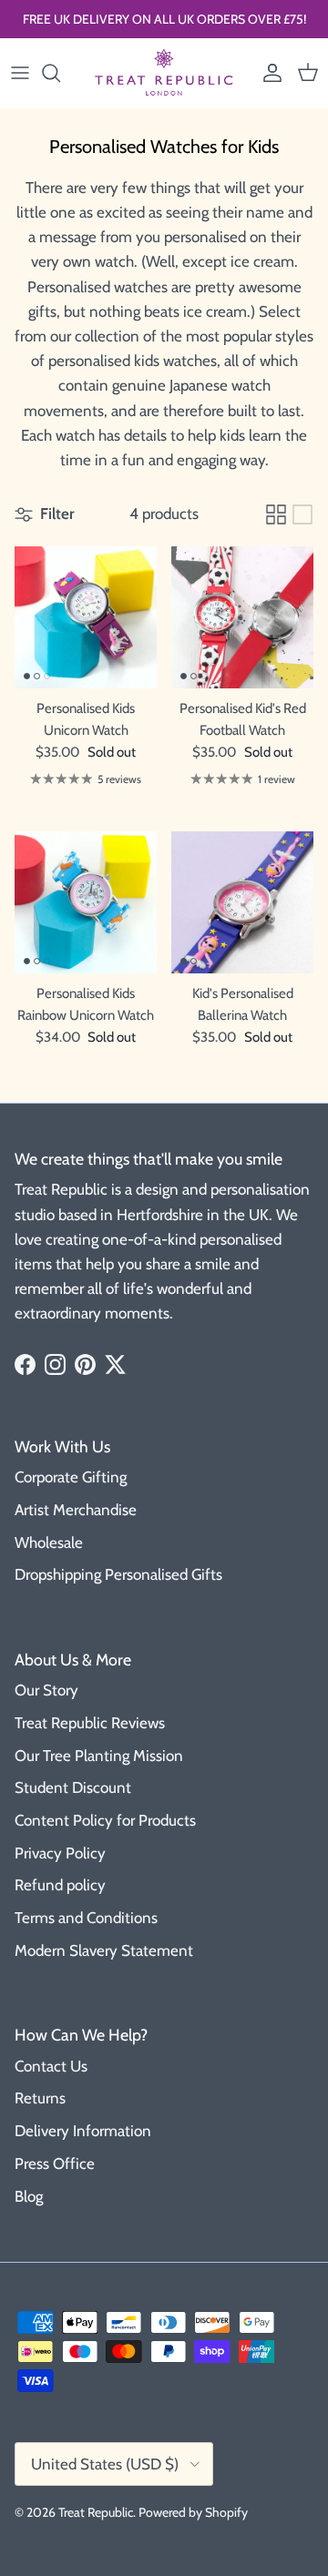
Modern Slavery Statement (104, 1950)
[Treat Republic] (164, 73)
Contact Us (51, 2066)
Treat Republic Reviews (90, 1723)
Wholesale (49, 1543)
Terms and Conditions (86, 1918)
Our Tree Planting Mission (99, 1756)
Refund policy (60, 1885)
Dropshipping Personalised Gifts (118, 1574)
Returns (40, 2098)
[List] (302, 514)
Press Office (55, 2164)
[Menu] (20, 73)
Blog (29, 2196)
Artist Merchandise (76, 1510)
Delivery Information (83, 2131)
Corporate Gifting (71, 1477)
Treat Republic (96, 2512)
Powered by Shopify (193, 2512)
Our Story (46, 1690)
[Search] (60, 73)
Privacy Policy (60, 1853)
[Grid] (276, 514)
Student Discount (73, 1787)
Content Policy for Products (105, 1820)
